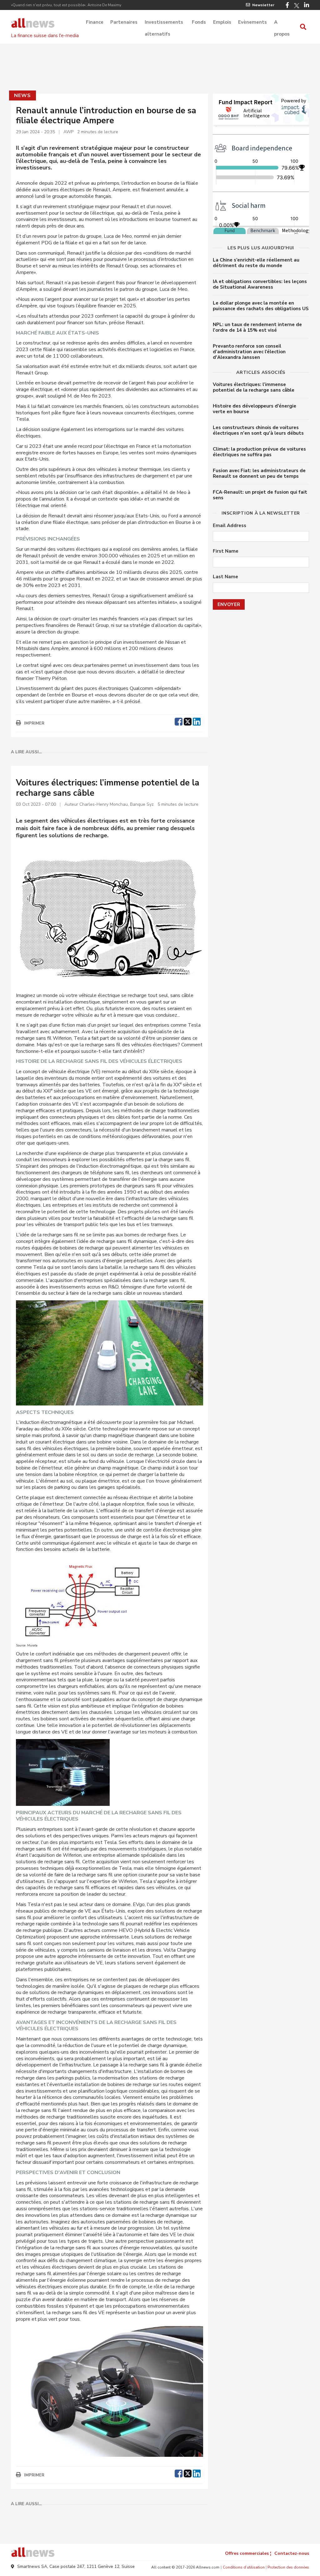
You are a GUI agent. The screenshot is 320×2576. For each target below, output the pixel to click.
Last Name (225, 577)
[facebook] (179, 721)
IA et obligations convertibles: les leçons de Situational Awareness (260, 284)
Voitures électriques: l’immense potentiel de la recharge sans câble (254, 387)
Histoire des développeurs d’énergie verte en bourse (255, 409)
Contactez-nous (292, 2553)
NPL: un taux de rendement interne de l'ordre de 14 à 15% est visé (257, 327)
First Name (226, 551)
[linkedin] (197, 721)
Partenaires (124, 22)
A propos (282, 23)
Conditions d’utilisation (244, 2567)
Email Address (230, 526)
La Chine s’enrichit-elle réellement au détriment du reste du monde (256, 263)
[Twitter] (297, 6)
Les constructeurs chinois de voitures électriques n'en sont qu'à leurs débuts (258, 430)
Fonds (199, 22)
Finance (95, 22)
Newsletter (263, 5)
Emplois (222, 22)
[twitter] (188, 721)
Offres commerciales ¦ (248, 2553)
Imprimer (34, 723)
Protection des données (288, 2567)
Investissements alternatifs (164, 23)
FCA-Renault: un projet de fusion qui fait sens (260, 495)
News (22, 95)
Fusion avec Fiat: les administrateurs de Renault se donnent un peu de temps (259, 473)
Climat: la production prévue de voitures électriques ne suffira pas (259, 452)
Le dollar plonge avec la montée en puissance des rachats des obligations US (261, 306)
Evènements (252, 22)
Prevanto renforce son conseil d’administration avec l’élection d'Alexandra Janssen (249, 352)
